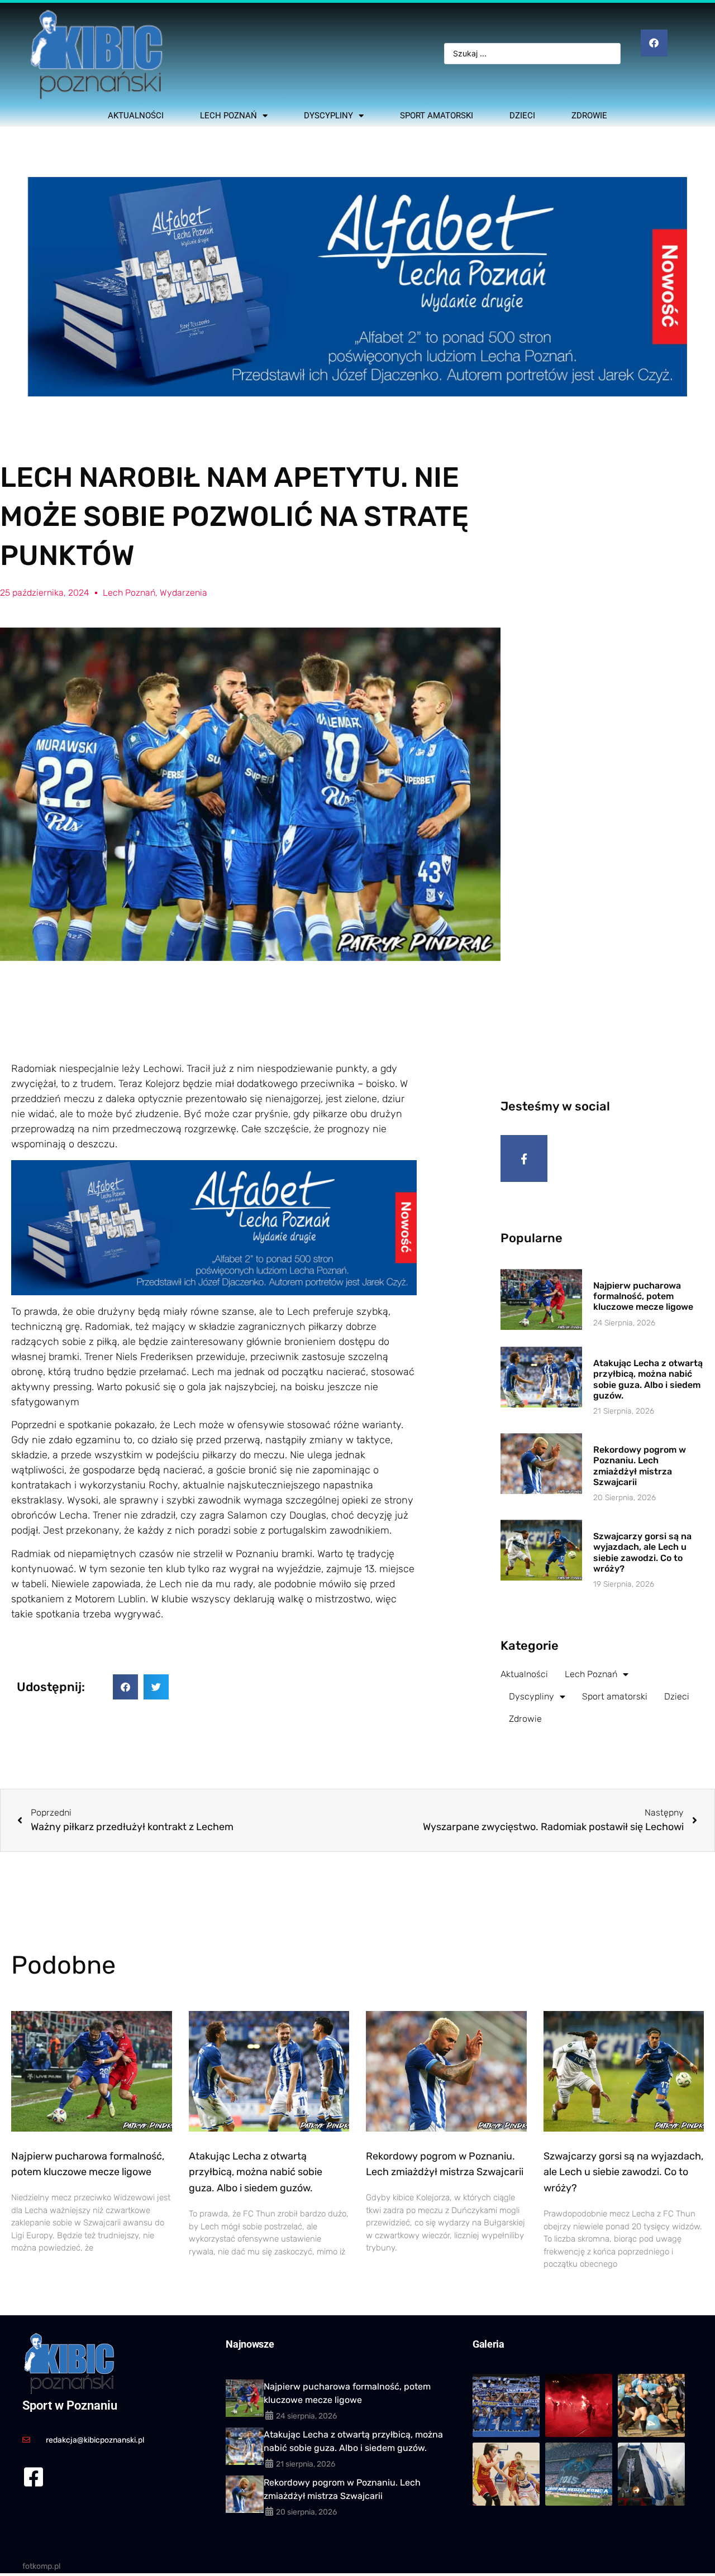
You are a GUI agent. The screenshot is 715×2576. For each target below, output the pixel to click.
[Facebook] (654, 43)
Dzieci (522, 116)
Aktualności (136, 116)
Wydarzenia (183, 593)
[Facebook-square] (33, 2477)
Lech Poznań (228, 116)
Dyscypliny (328, 116)
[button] (125, 1687)
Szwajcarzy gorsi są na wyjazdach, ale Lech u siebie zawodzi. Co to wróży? (642, 1552)
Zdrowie (589, 116)
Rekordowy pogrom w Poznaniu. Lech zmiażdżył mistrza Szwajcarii (640, 1466)
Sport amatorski (437, 116)
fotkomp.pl (41, 2566)
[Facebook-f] (524, 1158)
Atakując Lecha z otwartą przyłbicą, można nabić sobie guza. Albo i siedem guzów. (648, 1379)
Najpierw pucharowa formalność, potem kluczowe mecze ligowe (643, 1296)
